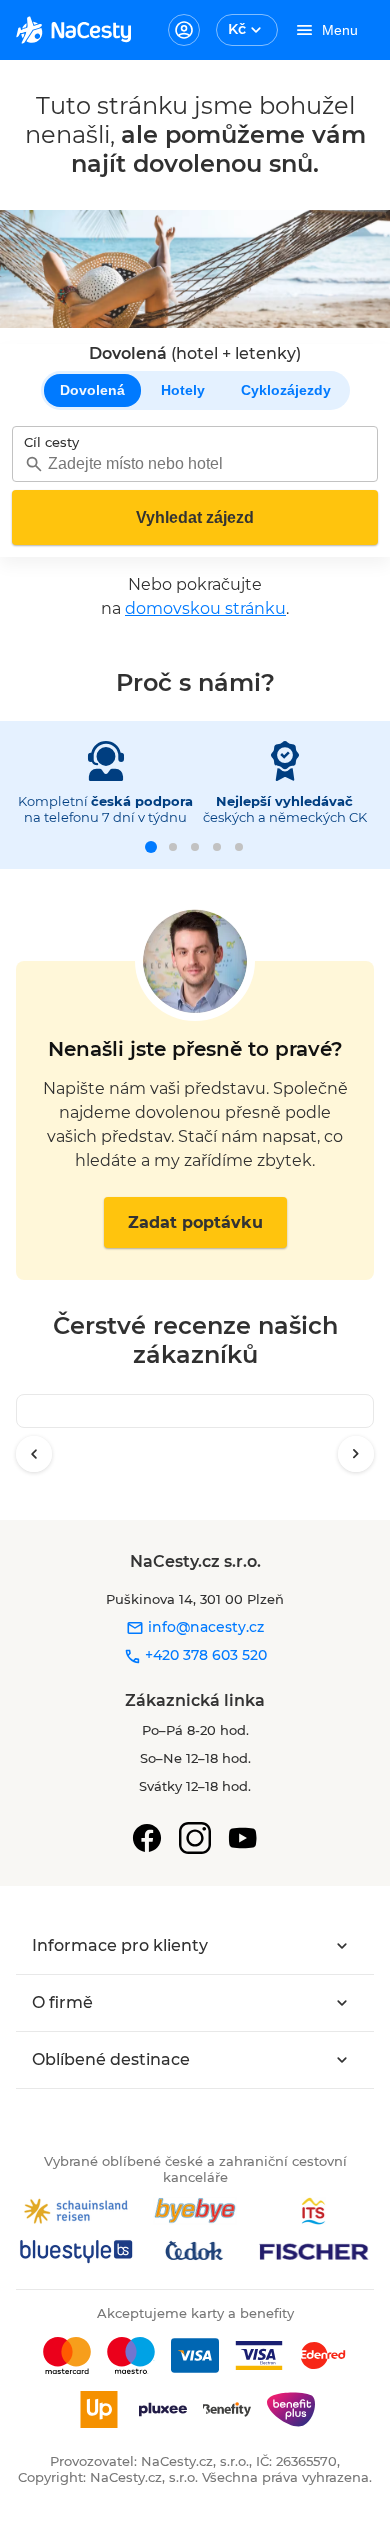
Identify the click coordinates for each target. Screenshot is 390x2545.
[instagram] (195, 1838)
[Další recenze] (356, 1454)
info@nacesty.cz (204, 1627)
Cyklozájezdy (286, 390)
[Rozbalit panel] (342, 1946)
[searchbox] (195, 463)
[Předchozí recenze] (34, 1454)
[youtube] (243, 1838)
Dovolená (92, 390)
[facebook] (147, 1838)
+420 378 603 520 (204, 1655)
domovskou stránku (205, 608)
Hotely (183, 390)
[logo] (73, 30)
